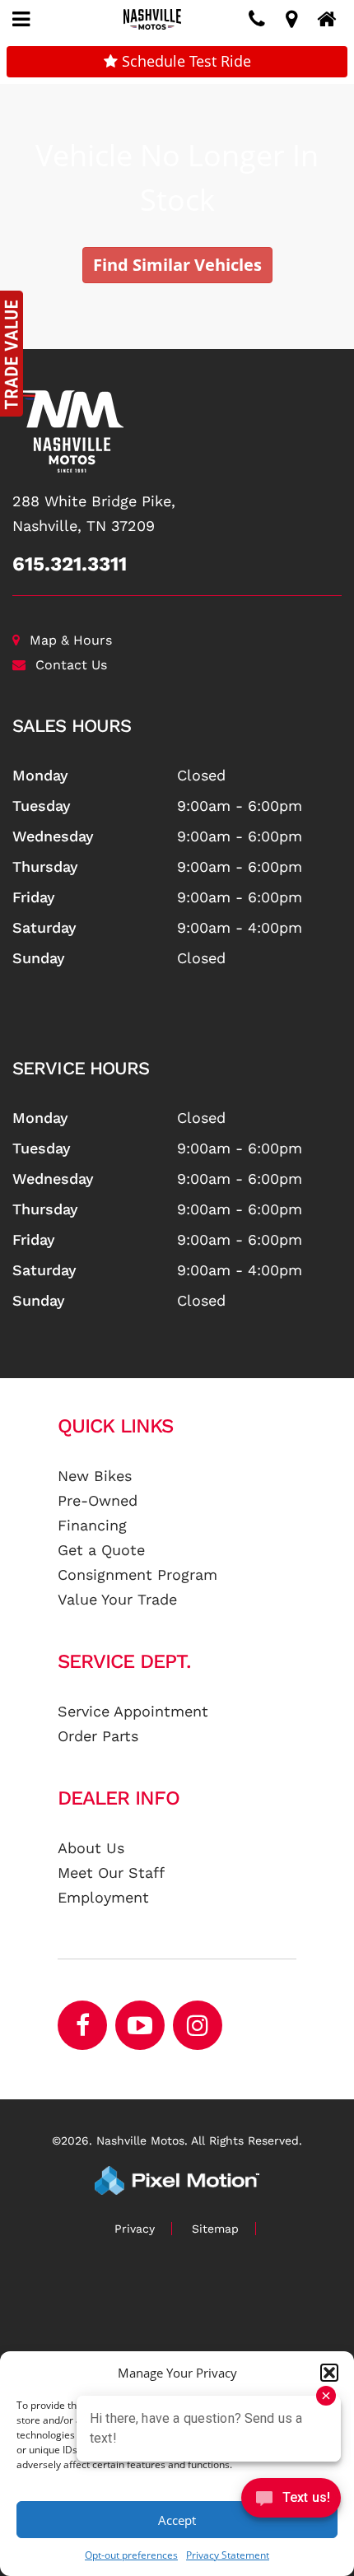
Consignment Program (137, 1574)
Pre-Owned (98, 1500)
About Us (91, 1848)
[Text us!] (291, 2501)
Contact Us (71, 665)
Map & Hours (71, 640)
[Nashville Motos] (177, 431)
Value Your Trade (117, 1599)
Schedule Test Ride (184, 61)
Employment (103, 1897)
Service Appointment (133, 1711)
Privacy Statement (228, 2555)
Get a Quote (101, 1550)
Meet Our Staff (111, 1873)
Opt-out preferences (131, 2555)
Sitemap (215, 2229)
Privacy (135, 2229)
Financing (92, 1525)
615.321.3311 (70, 564)
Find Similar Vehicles (177, 265)
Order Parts (98, 1736)
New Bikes (95, 1476)
